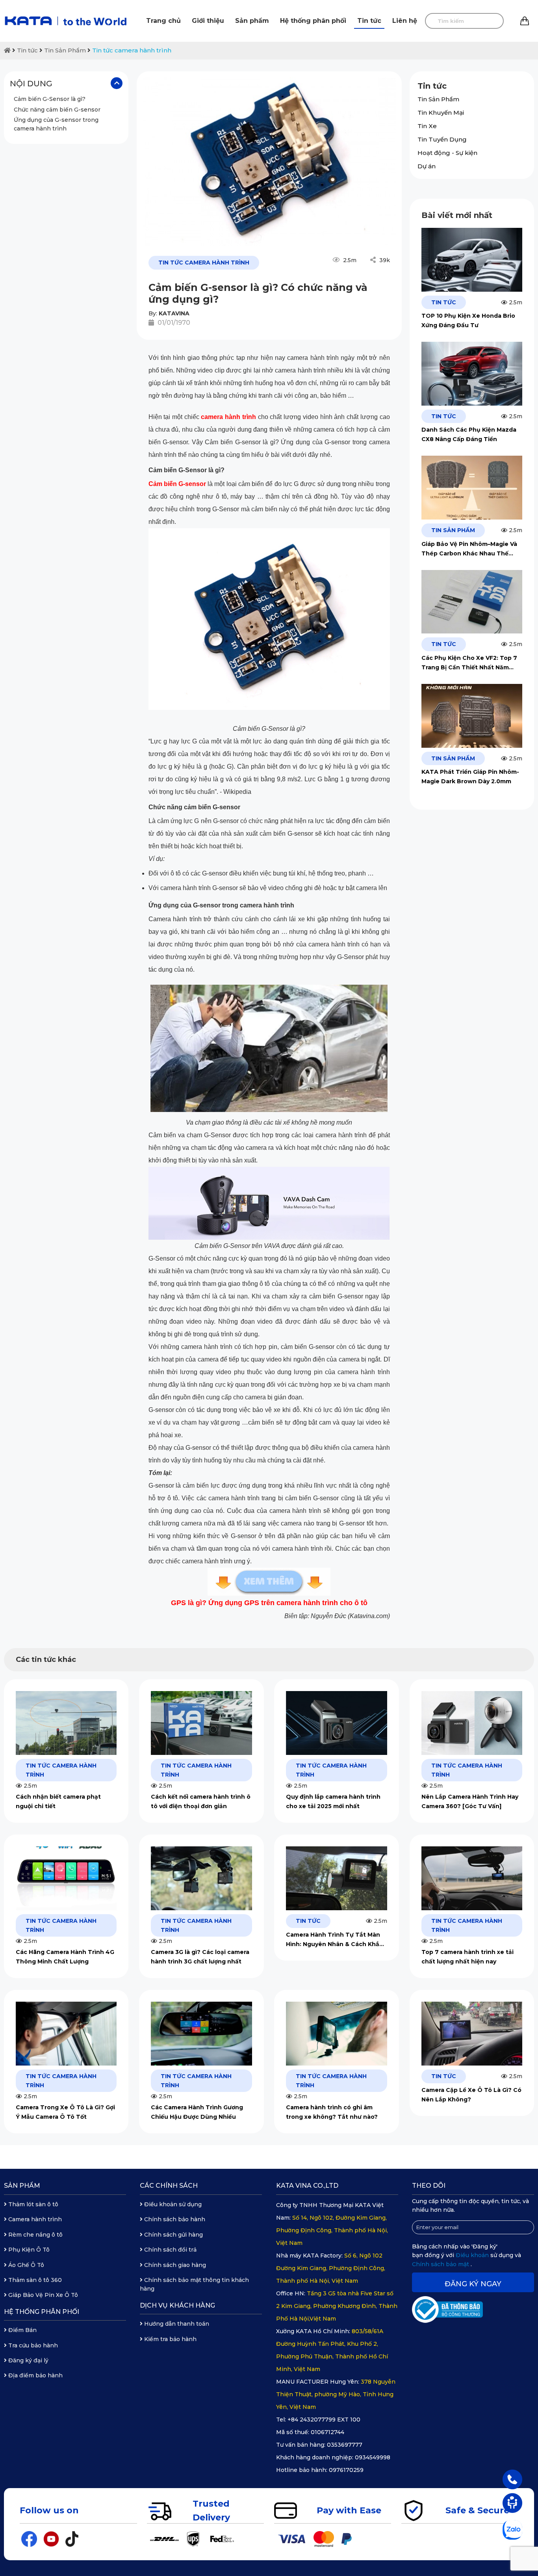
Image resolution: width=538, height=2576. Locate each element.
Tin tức (369, 21)
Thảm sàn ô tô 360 (34, 2280)
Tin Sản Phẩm (65, 50)
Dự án (427, 166)
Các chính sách (169, 2186)
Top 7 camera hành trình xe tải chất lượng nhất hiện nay (468, 1957)
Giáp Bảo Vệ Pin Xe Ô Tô (42, 2295)
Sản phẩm (252, 21)
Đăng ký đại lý (28, 2360)
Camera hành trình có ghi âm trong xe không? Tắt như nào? (332, 2112)
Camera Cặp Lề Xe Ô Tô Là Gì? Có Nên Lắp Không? (471, 2095)
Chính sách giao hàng (174, 2265)
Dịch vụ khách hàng (177, 2305)
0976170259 (346, 2470)
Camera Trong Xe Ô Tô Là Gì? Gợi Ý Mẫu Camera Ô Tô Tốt (65, 2112)
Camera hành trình (34, 2219)
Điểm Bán (22, 2330)
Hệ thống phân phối (313, 21)
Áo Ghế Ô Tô (25, 2265)
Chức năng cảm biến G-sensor (57, 109)
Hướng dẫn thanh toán (176, 2324)
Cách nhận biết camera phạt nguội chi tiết (58, 1801)
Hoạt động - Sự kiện (447, 153)
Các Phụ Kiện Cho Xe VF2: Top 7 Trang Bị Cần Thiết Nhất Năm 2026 (469, 663)
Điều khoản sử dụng (172, 2204)
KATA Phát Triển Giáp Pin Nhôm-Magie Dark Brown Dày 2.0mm (470, 777)
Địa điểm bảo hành (35, 2375)
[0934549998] (512, 2479)
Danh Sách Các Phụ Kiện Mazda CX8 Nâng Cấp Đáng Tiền (469, 434)
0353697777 (345, 2445)
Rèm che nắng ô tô (35, 2235)
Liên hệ (405, 21)
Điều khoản (473, 2255)
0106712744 (327, 2432)
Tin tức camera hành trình (132, 50)
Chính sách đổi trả (170, 2250)
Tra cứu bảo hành (32, 2345)
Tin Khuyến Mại (441, 113)
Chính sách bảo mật (441, 2264)
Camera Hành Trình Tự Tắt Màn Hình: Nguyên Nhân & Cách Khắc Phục (334, 1940)
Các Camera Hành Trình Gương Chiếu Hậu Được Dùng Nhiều (197, 2112)
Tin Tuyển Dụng (442, 139)
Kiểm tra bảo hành (170, 2339)
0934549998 (373, 2457)
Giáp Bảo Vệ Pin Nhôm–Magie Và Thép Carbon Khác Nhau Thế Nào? (469, 549)
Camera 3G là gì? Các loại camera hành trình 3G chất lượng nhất (200, 1957)
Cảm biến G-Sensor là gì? (50, 99)
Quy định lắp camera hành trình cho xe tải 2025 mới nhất (333, 1801)
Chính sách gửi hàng (173, 2235)
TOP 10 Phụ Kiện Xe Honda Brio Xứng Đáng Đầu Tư (468, 320)
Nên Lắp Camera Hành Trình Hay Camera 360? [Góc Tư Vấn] (470, 1801)
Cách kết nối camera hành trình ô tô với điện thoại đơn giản (201, 1801)
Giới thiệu (208, 21)
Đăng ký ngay (473, 2284)
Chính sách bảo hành (174, 2219)
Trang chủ (163, 21)
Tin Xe (427, 126)
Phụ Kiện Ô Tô (28, 2250)
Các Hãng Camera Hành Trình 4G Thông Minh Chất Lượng (65, 1957)
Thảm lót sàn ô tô (32, 2204)
